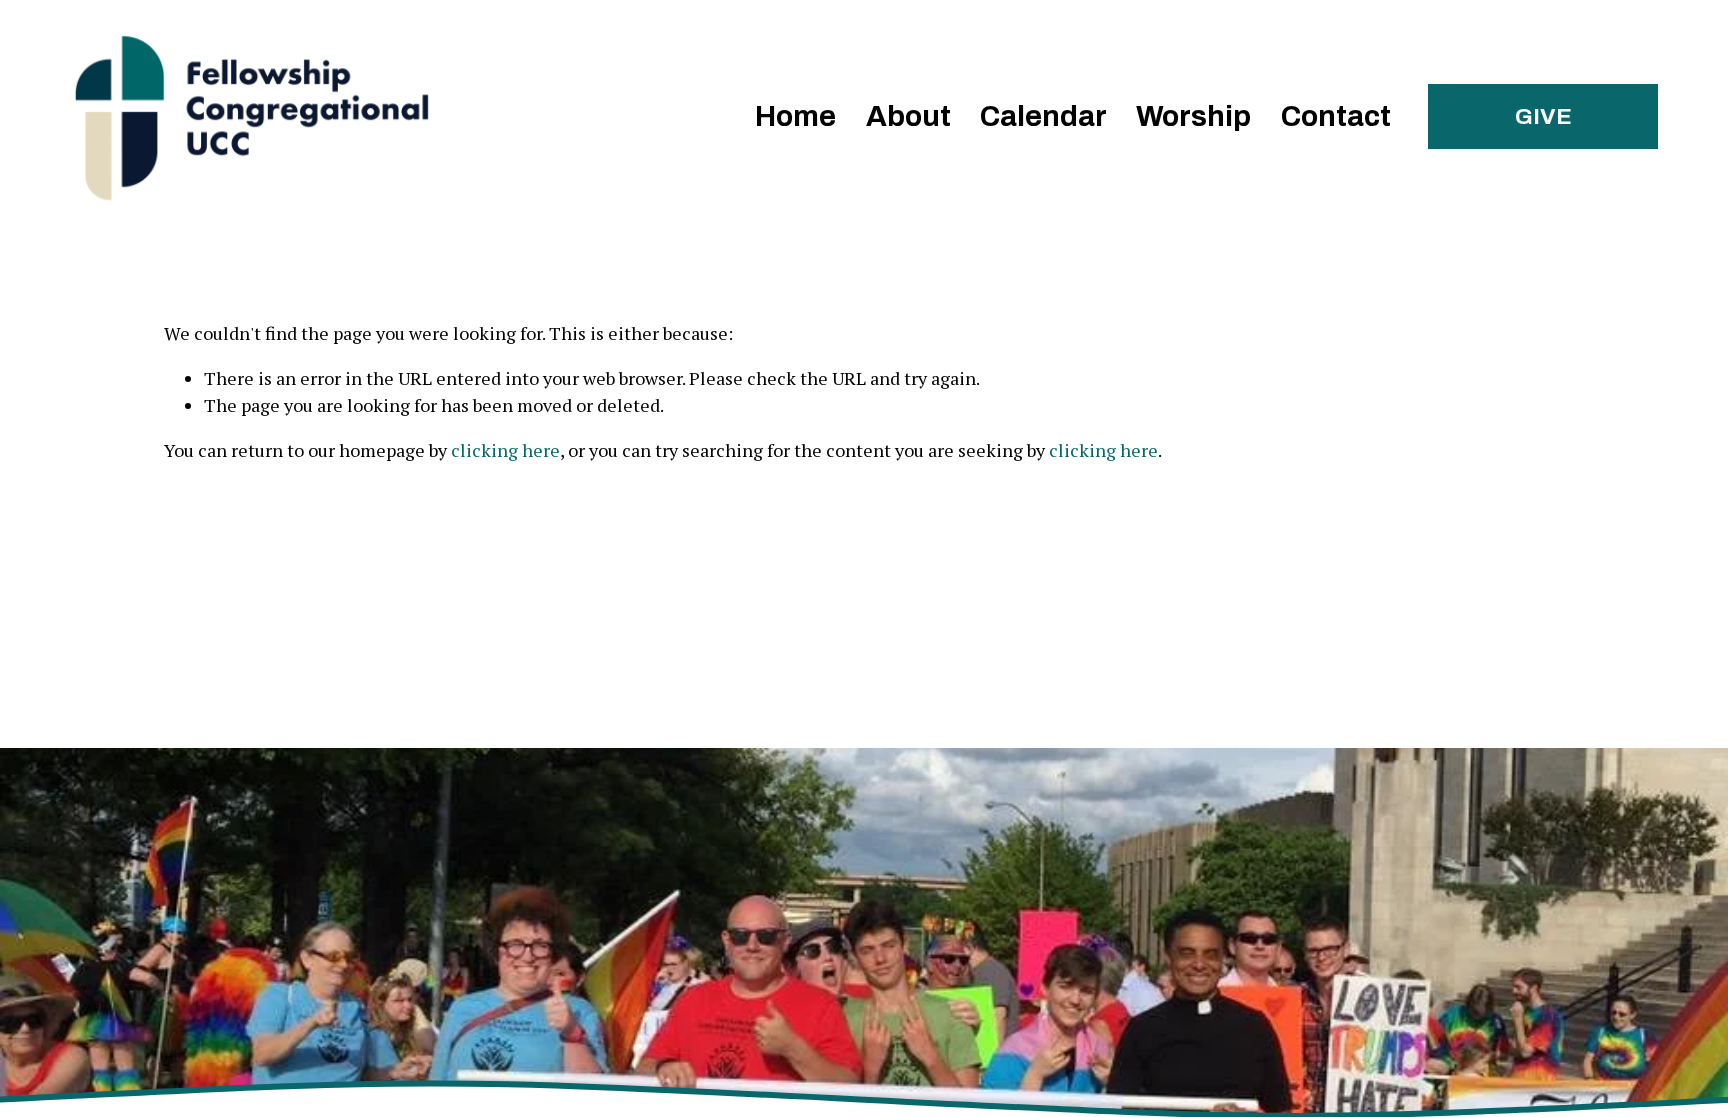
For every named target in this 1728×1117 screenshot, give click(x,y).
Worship (1193, 116)
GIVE (1543, 116)
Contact (1336, 116)
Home (795, 116)
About (908, 116)
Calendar (1043, 116)
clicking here (505, 450)
